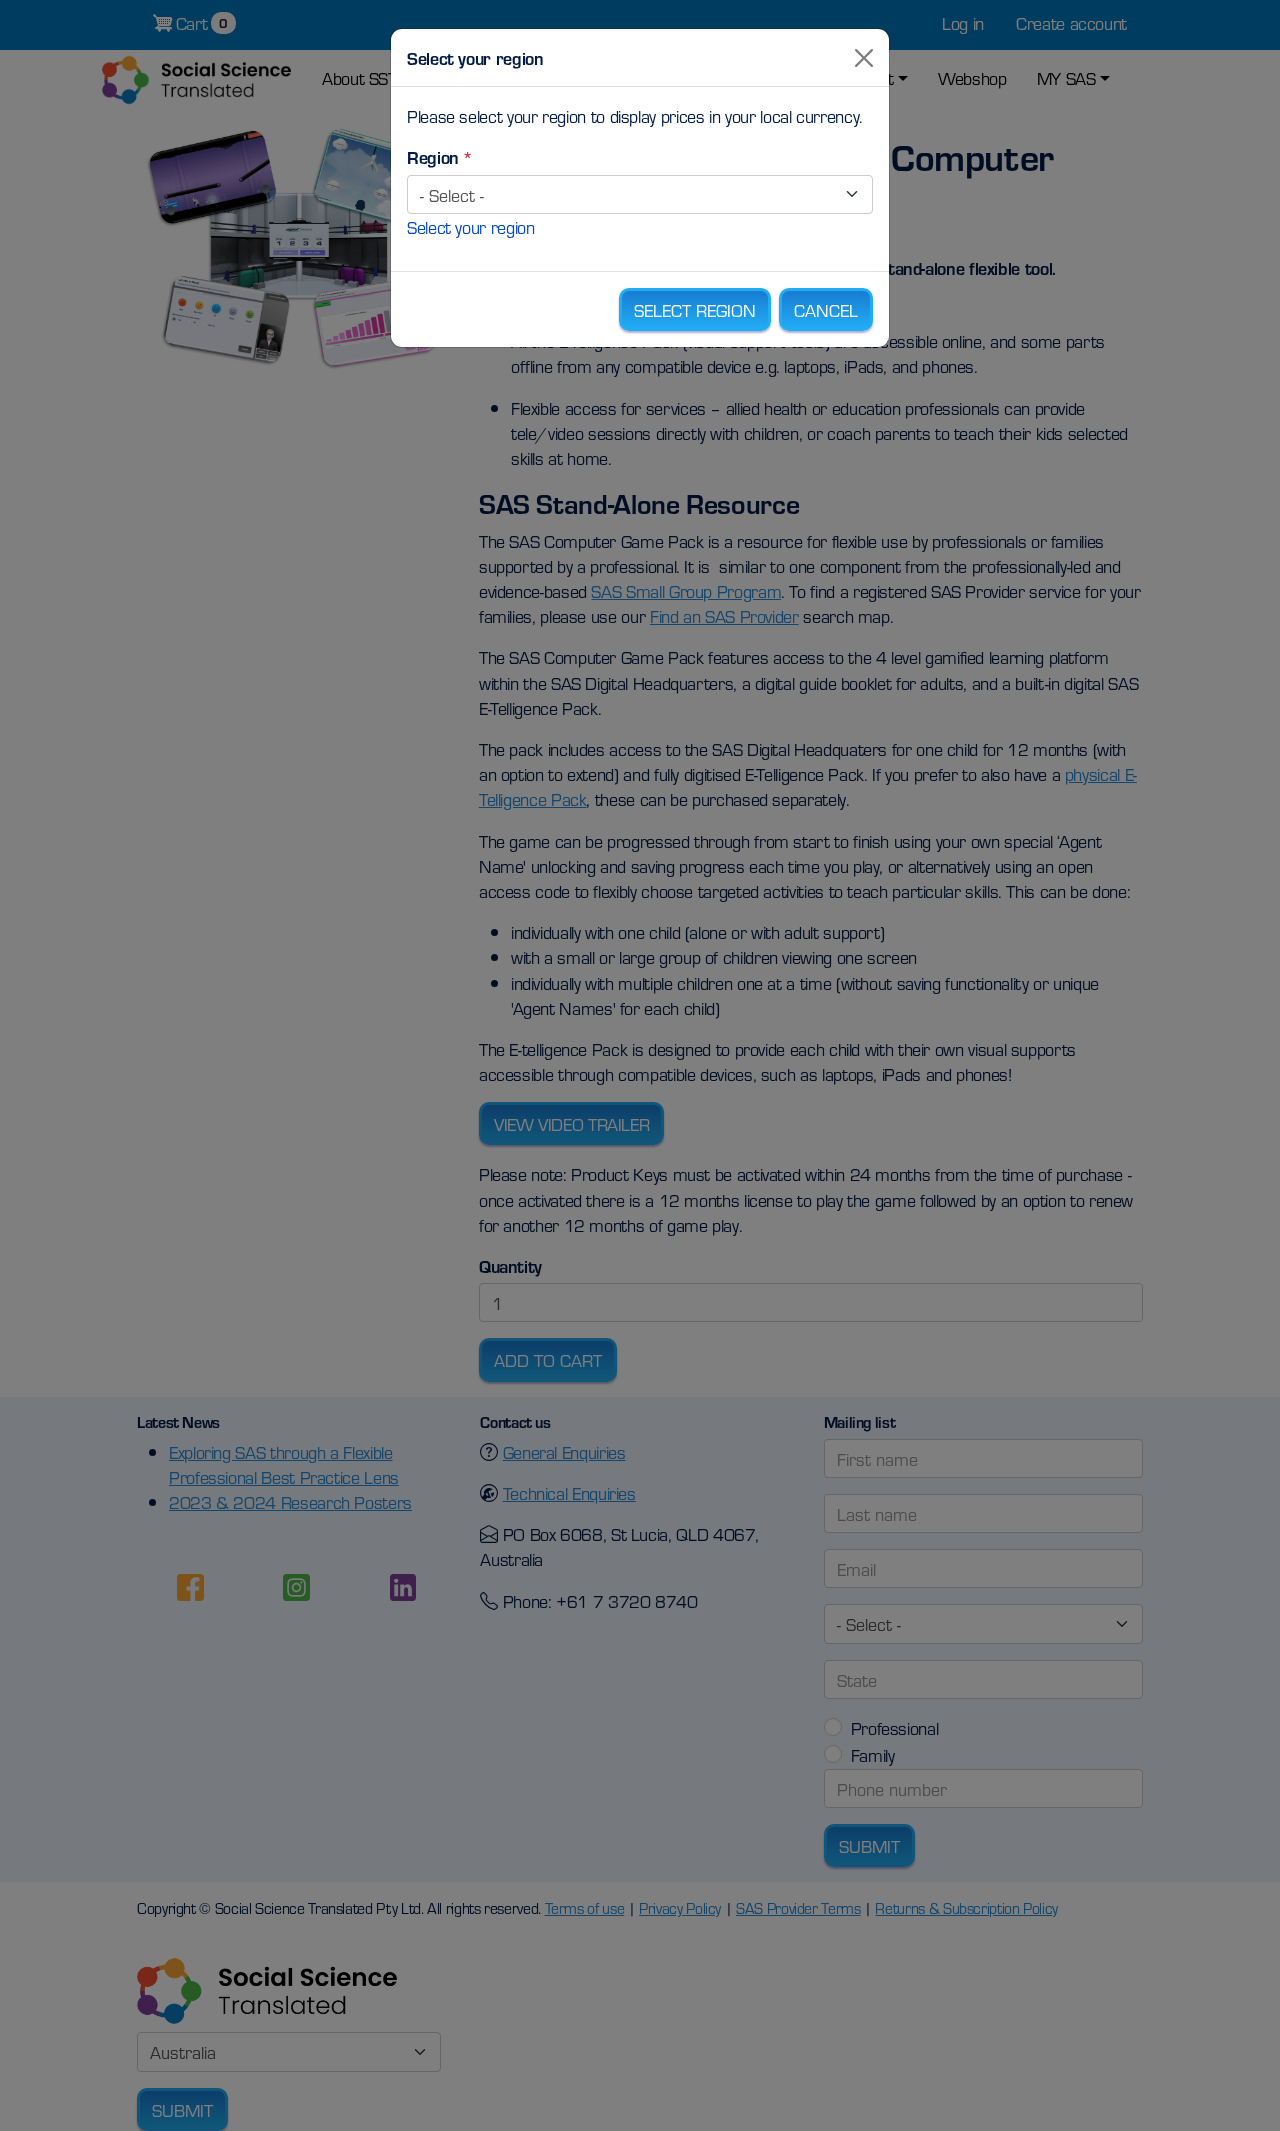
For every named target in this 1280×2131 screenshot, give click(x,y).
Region (433, 156)
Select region (695, 309)
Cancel (826, 309)
